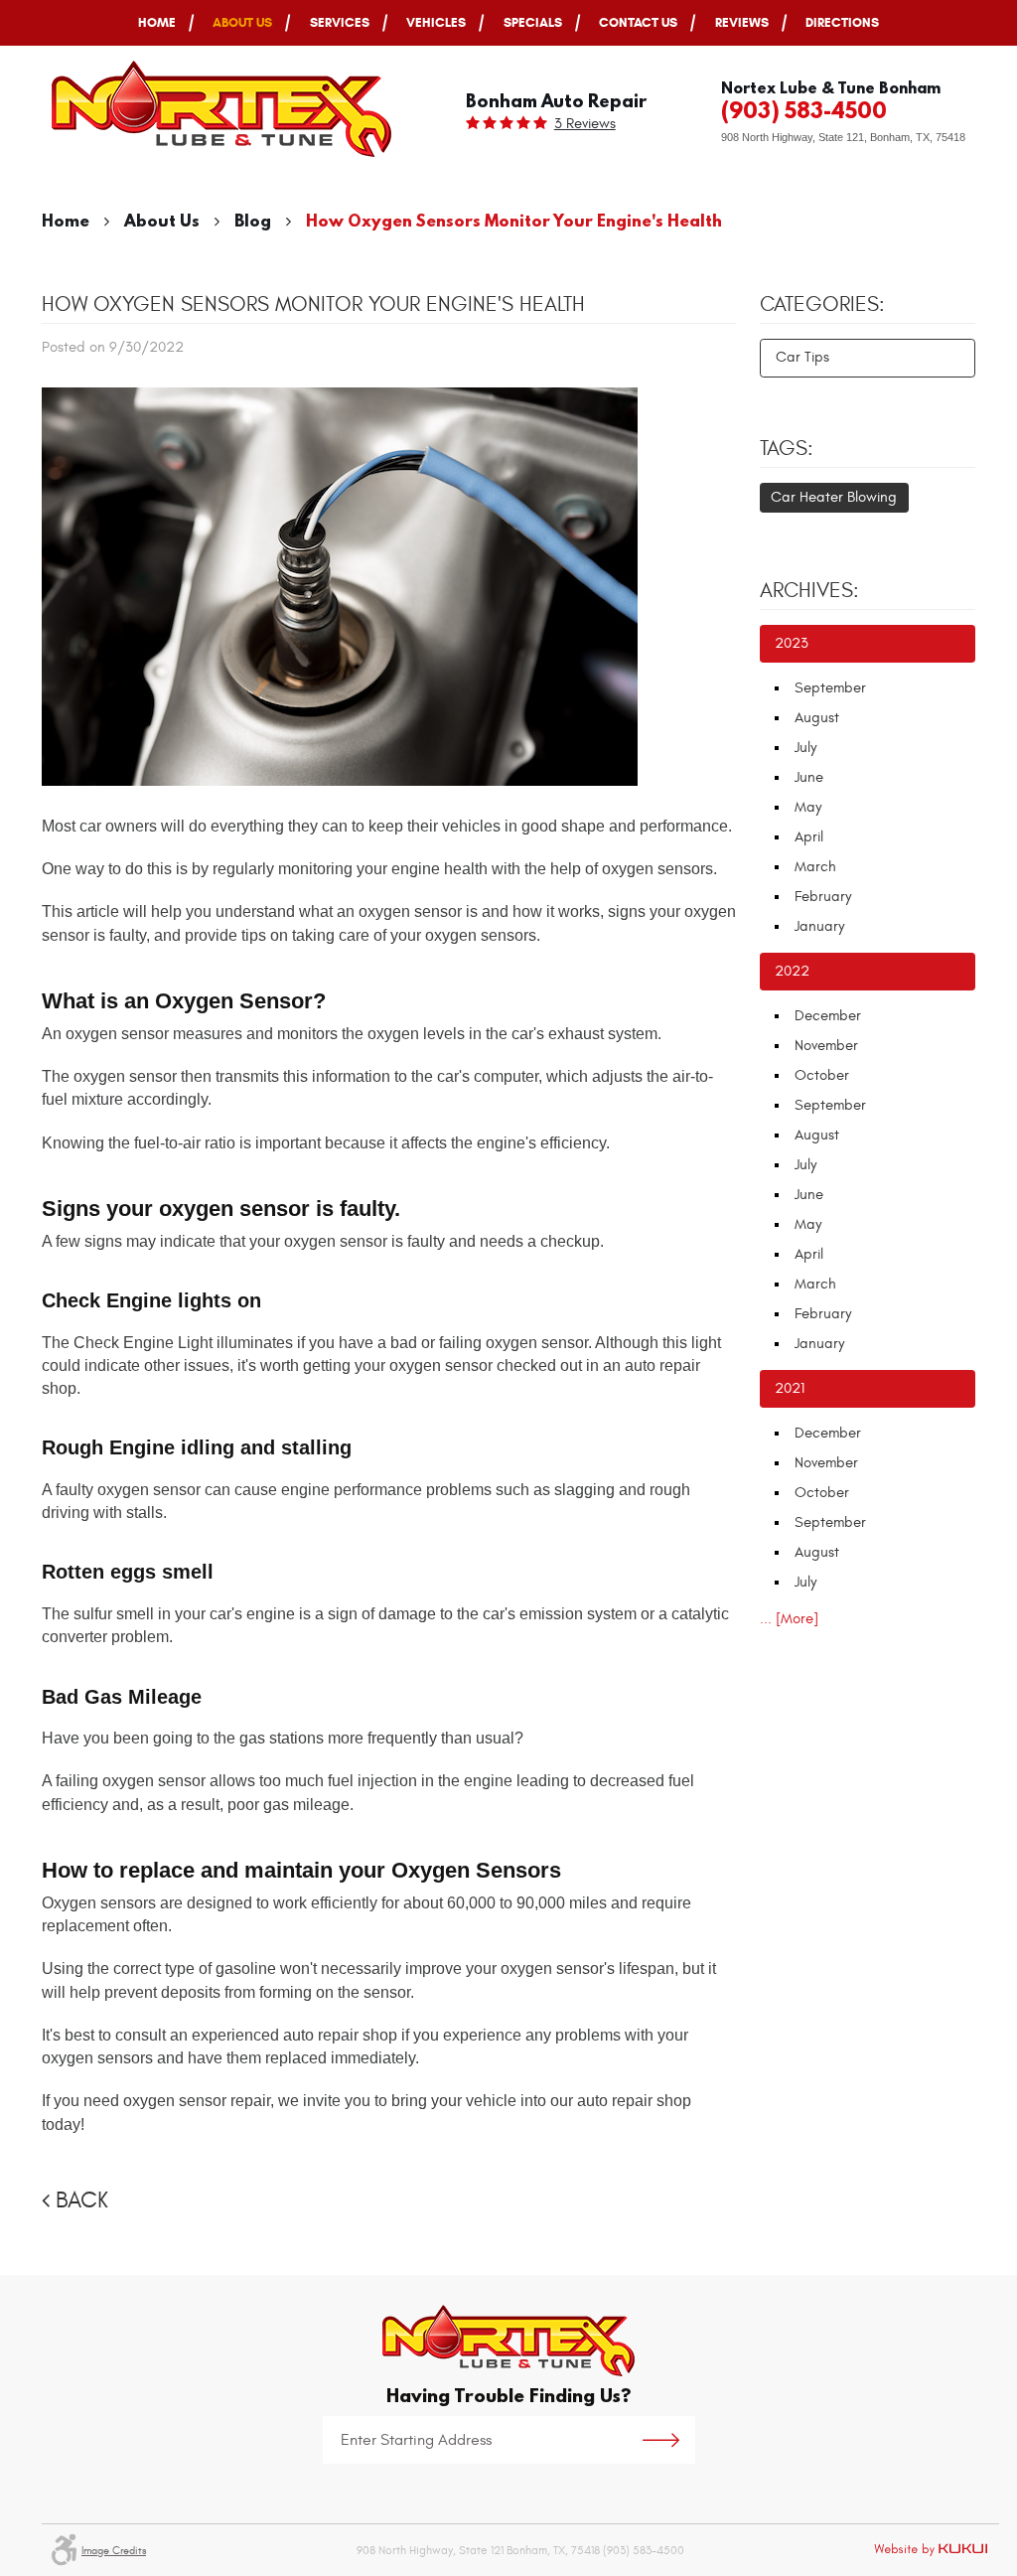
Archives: (809, 591)
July (805, 748)
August (817, 718)
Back (82, 2200)
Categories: (822, 305)
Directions (842, 22)
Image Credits (114, 2551)
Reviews (742, 22)
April (809, 837)
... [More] (789, 1619)
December (828, 1016)
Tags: (787, 449)
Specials (533, 22)
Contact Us (638, 22)
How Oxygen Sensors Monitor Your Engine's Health (514, 220)
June (809, 777)
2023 (792, 643)
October (822, 1075)
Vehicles (436, 22)
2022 (792, 971)
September (830, 688)
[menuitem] (157, 23)
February (823, 897)
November (826, 1046)
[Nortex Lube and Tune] (221, 109)
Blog (253, 220)
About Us (242, 22)
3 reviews (585, 124)
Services (340, 22)
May (808, 807)
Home (157, 22)
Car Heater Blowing (834, 497)
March (815, 867)
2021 (790, 1388)
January (819, 926)
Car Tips (802, 357)
